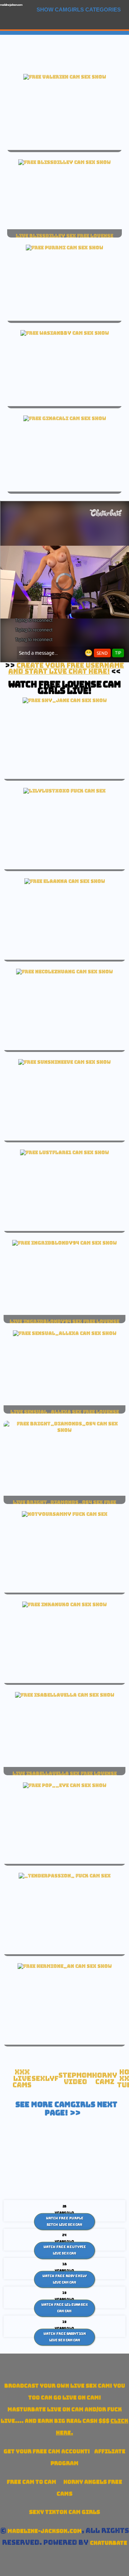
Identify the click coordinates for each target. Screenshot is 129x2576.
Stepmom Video (75, 2079)
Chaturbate (109, 2543)
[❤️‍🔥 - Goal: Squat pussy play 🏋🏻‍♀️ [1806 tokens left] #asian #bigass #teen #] (65, 333)
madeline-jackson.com (11, 5)
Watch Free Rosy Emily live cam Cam (64, 2279)
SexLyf (45, 2079)
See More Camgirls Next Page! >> (66, 2109)
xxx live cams (22, 2078)
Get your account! (47, 2451)
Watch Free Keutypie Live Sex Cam (65, 2250)
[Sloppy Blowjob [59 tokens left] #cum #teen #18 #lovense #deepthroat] (64, 1152)
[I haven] (65, 700)
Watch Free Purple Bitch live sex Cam (65, 2222)
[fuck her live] (64, 791)
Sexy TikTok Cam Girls (64, 2512)
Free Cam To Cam (32, 2482)
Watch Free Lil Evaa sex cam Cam (64, 2308)
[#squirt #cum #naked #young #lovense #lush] (65, 881)
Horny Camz (105, 2079)
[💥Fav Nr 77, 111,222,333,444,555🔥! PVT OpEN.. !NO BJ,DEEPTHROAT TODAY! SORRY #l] (65, 1333)
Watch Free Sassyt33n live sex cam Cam (65, 2337)
